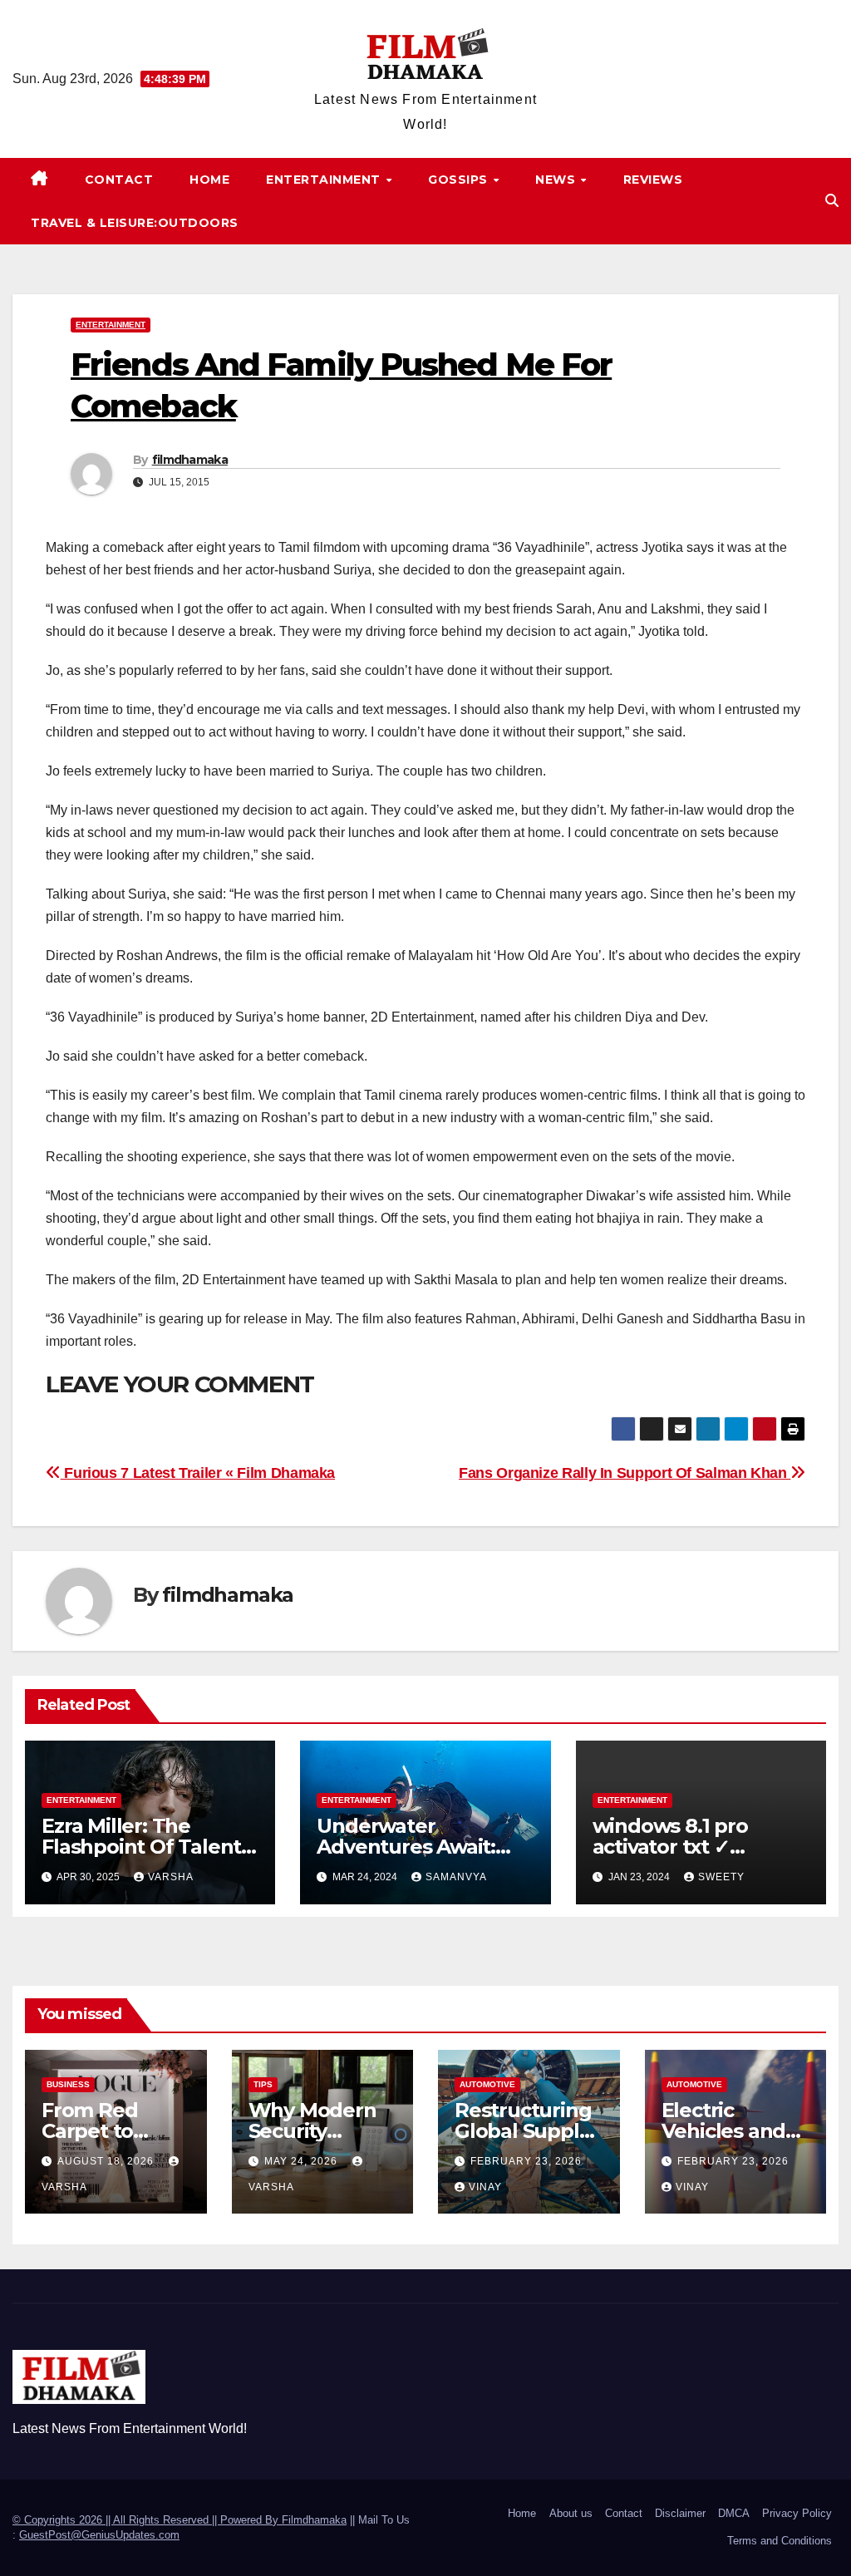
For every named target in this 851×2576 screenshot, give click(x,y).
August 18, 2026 (107, 2161)
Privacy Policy (797, 2513)
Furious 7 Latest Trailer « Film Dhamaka (198, 1473)
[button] (832, 201)
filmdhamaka (190, 460)
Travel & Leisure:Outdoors (135, 223)
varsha (171, 1877)
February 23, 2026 (526, 2161)
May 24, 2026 (303, 2161)
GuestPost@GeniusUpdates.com (99, 2535)
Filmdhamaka (314, 2520)
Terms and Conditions (780, 2541)
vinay (485, 2187)
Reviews (653, 180)
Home (209, 180)
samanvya (456, 1877)
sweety (721, 1877)
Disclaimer (680, 2513)
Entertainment (325, 180)
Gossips (460, 180)
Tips (263, 2084)
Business (68, 2084)
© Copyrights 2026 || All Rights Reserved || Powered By (147, 2520)
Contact (119, 180)
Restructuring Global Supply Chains (523, 2131)
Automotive (487, 2084)
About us (571, 2513)
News (557, 180)
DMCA (734, 2513)
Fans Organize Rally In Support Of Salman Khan (625, 1473)
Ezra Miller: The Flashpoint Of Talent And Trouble (141, 1847)
